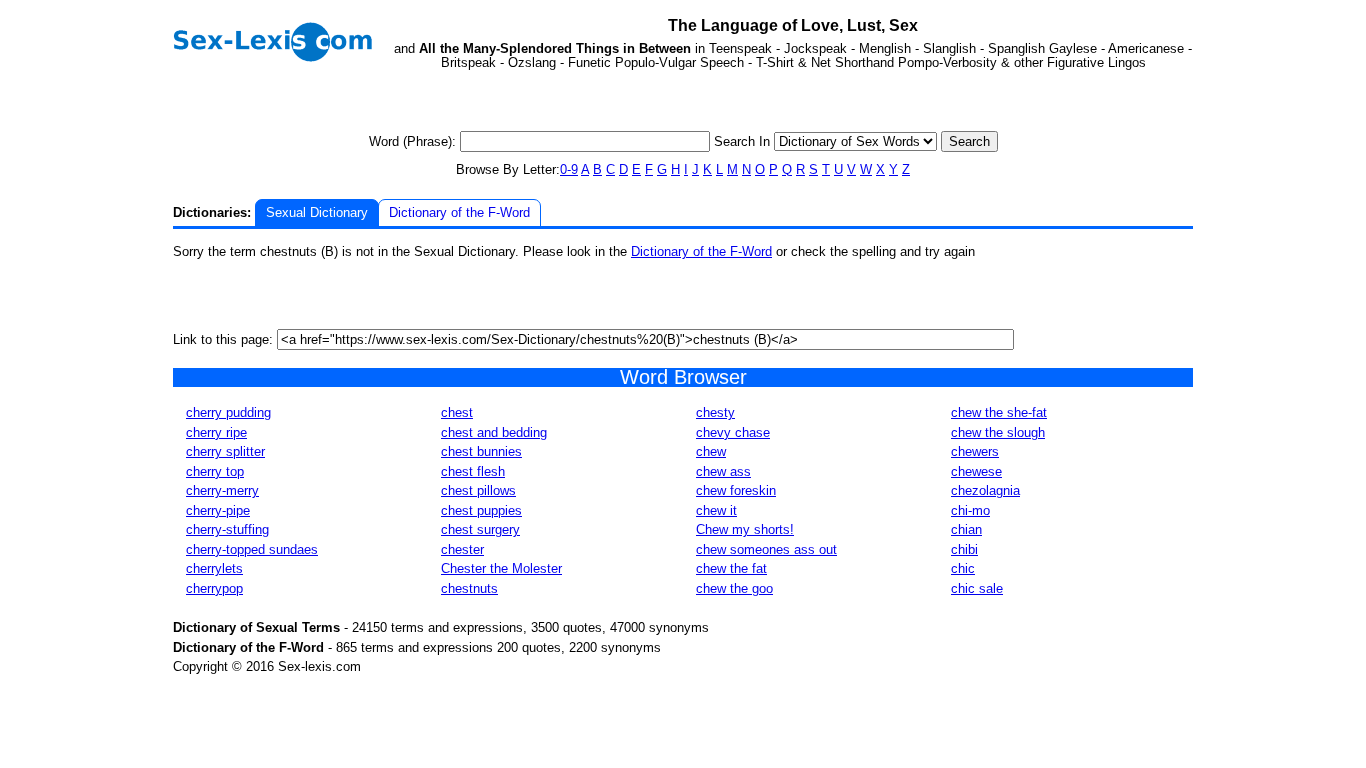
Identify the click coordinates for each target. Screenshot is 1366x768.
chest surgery (480, 529)
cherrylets (214, 568)
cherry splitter (225, 451)
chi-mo (970, 510)
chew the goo (734, 588)
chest (457, 412)
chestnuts (469, 588)
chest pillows (478, 490)
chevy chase (733, 432)
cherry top (215, 471)
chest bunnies (481, 451)
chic (963, 568)
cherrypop (214, 588)
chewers (975, 451)
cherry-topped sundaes (252, 549)
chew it (716, 510)
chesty (715, 412)
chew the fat (731, 568)
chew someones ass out (766, 549)
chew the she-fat (999, 412)
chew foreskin (736, 490)
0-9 (569, 169)
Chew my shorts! (745, 529)
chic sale (977, 588)
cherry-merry (222, 490)
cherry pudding (228, 412)
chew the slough (998, 432)
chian (966, 529)
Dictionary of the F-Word (459, 212)
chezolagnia (985, 490)
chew (711, 451)
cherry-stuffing (227, 529)
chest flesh (473, 471)
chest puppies (481, 510)
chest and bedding (494, 432)
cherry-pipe (218, 510)
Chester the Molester (501, 568)
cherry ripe (216, 432)
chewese (976, 471)
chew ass (723, 471)
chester (462, 549)
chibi (964, 549)
